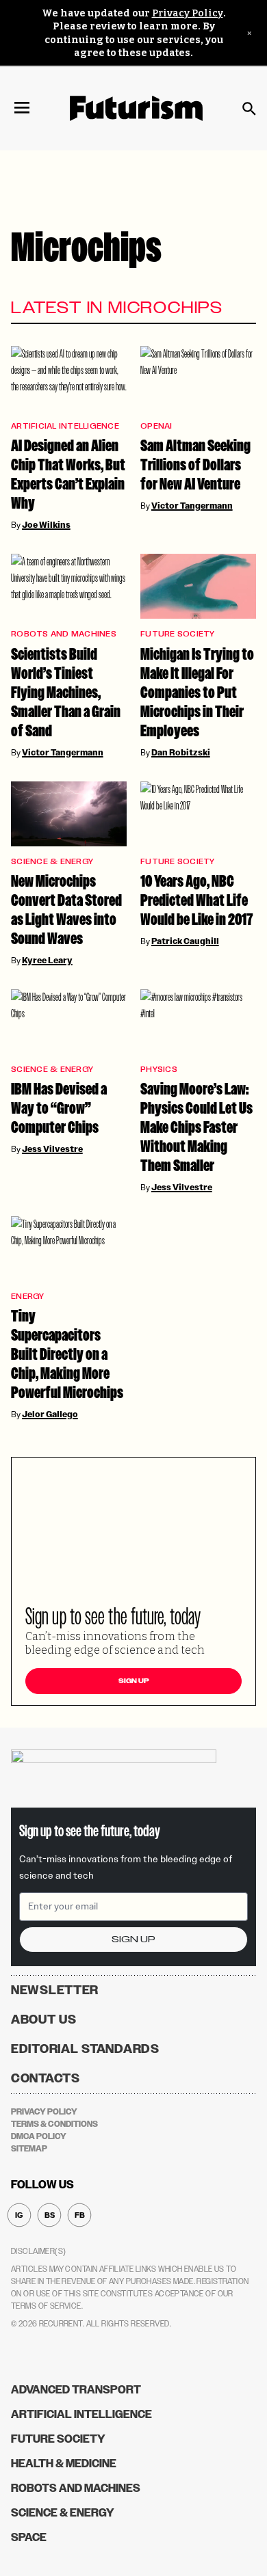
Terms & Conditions (54, 2124)
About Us (44, 2020)
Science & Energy (52, 862)
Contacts (46, 2078)
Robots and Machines (64, 634)
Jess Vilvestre (52, 1149)
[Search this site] (249, 109)
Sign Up (134, 1681)
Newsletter (55, 1990)
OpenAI (156, 426)
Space (29, 2537)
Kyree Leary (47, 961)
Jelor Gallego (50, 1414)
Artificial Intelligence (65, 426)
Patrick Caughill (185, 941)
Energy (28, 1297)
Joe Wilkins (46, 525)
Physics (159, 1070)
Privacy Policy (188, 13)
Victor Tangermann (192, 506)
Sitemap (29, 2149)
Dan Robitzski (181, 753)
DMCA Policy (39, 2136)
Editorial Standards (85, 2049)
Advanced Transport (76, 2390)
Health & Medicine (64, 2464)
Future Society (178, 634)
